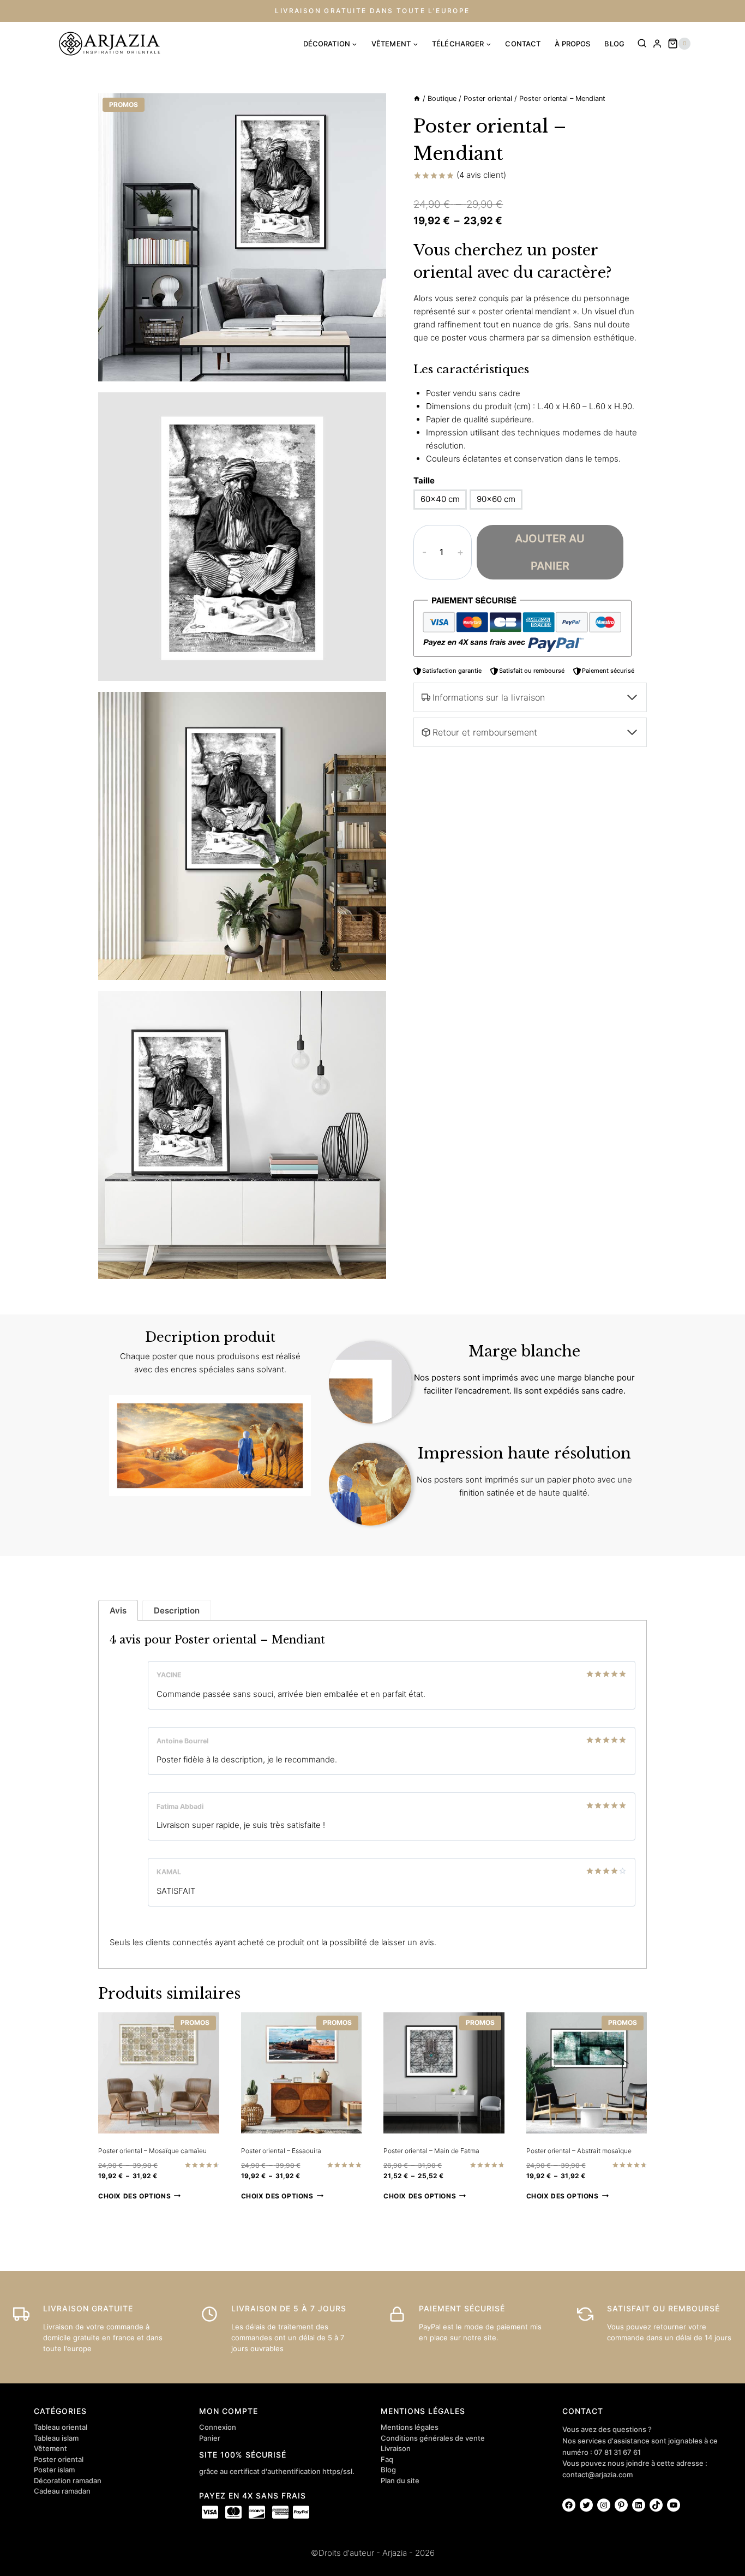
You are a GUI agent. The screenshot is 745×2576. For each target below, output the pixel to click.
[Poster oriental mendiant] (242, 1135)
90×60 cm (496, 499)
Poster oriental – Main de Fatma (431, 2151)
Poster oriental (59, 2459)
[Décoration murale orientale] (242, 536)
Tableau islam (56, 2438)
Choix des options (134, 2196)
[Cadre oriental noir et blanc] (242, 836)
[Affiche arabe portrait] (242, 237)
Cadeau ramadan (62, 2491)
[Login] (657, 44)
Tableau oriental (61, 2427)
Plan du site (400, 2481)
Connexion (218, 2427)
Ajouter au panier (550, 552)
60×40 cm (440, 499)
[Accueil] (417, 98)
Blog (388, 2470)
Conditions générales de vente (433, 2438)
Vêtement (50, 2448)
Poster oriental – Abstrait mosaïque (579, 2151)
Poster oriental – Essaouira (281, 2151)
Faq (387, 2459)
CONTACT (523, 44)
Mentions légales (410, 2427)
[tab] (118, 1610)
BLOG (614, 44)
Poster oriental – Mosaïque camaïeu (152, 2151)
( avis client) (481, 175)
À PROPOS (572, 44)
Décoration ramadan (68, 2481)
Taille (424, 480)
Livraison (396, 2448)
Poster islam (54, 2470)
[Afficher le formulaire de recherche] (642, 44)
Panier (210, 2438)
